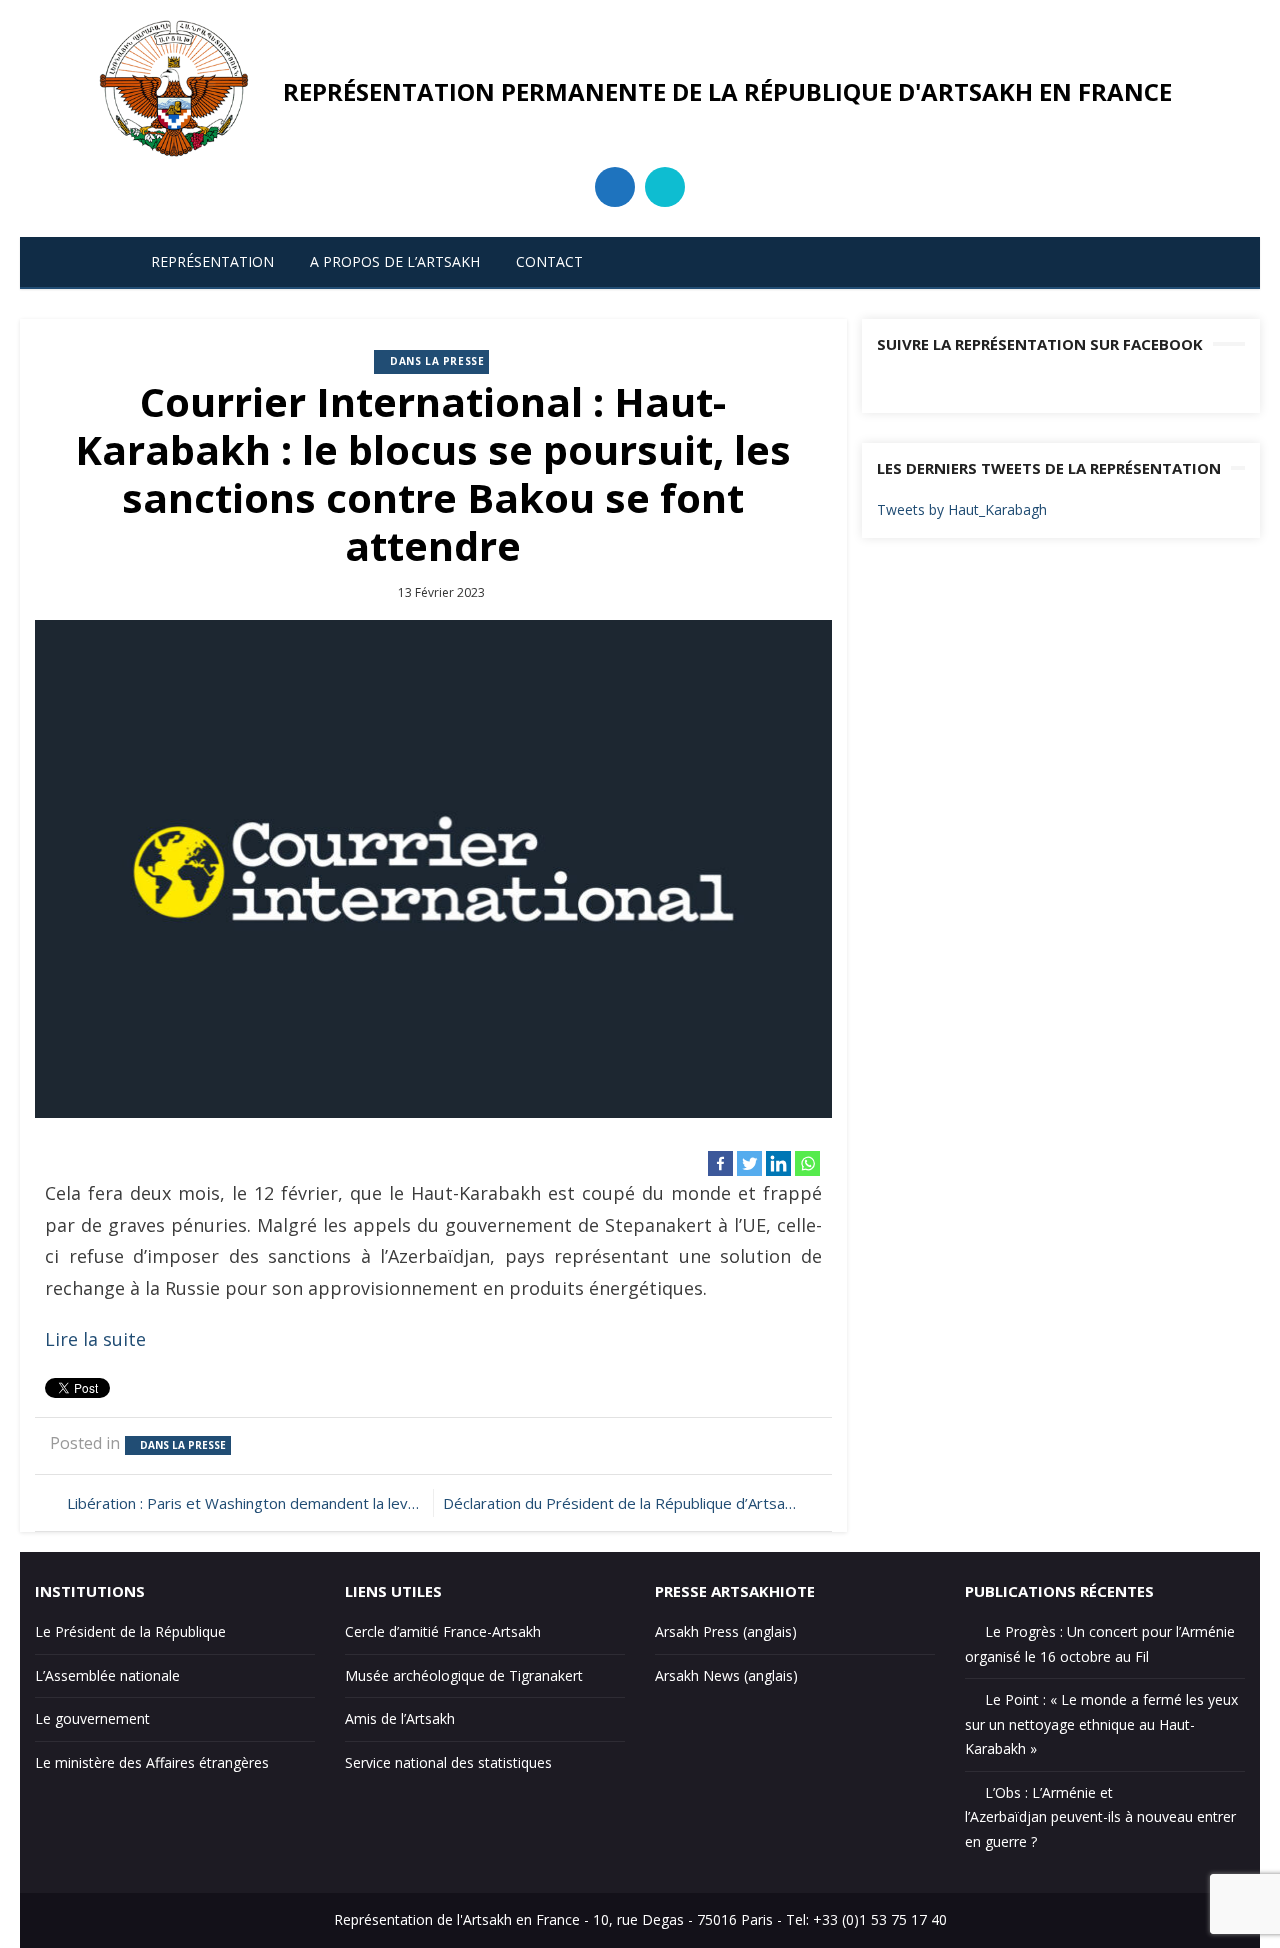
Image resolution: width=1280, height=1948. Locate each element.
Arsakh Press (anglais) (726, 1631)
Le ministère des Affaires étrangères (152, 1762)
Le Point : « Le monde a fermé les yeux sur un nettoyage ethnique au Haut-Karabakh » (1101, 1724)
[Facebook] (720, 1163)
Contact (549, 261)
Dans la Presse (437, 361)
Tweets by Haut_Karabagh (962, 509)
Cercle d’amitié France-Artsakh (443, 1631)
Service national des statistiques (448, 1762)
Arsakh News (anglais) (726, 1675)
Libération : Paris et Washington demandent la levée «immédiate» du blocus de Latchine (245, 1503)
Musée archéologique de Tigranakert (464, 1675)
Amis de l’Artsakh (400, 1718)
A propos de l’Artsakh (395, 261)
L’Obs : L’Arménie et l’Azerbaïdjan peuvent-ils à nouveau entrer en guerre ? (1100, 1817)
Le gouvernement (92, 1718)
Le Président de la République (130, 1631)
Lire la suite (95, 1339)
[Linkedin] (778, 1163)
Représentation (212, 261)
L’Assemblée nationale (107, 1675)
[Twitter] (749, 1163)
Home (86, 261)
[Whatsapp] (807, 1163)
